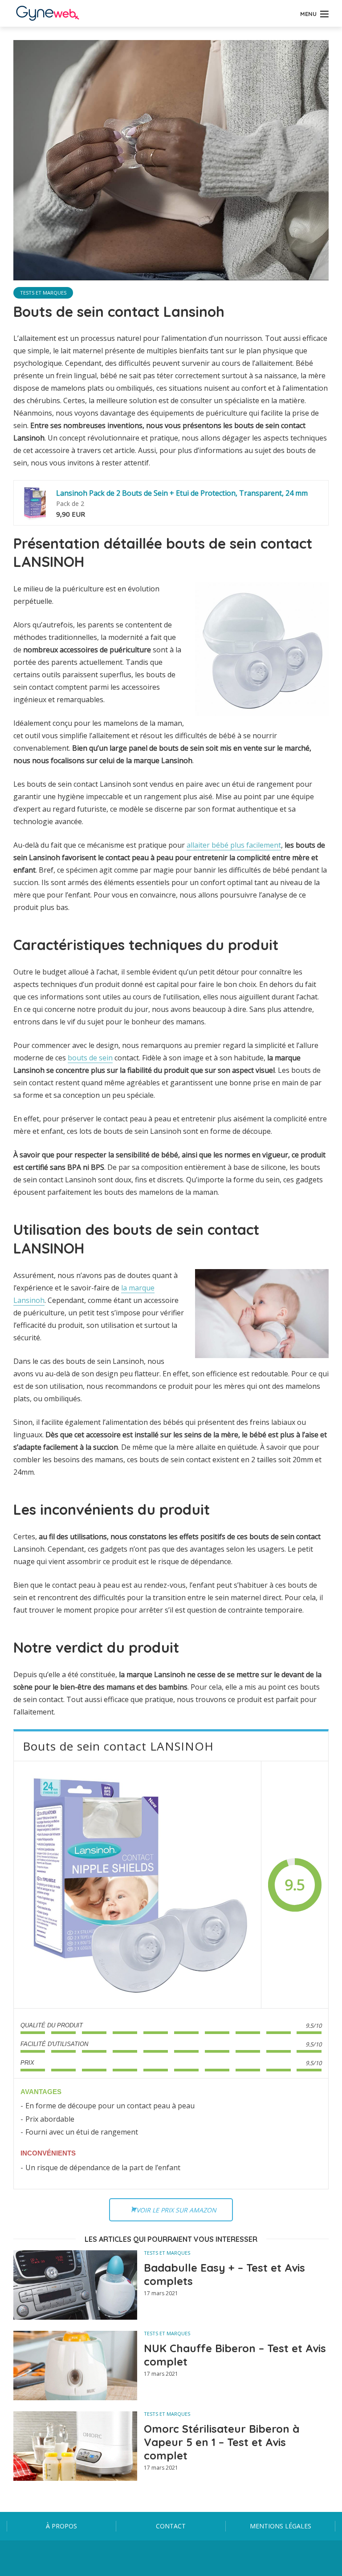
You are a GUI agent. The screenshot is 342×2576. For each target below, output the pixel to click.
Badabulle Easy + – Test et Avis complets (224, 2274)
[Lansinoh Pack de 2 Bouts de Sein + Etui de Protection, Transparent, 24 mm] (35, 503)
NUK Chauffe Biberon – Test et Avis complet (235, 2355)
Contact (171, 2526)
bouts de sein (90, 1058)
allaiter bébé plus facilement (234, 845)
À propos (61, 2526)
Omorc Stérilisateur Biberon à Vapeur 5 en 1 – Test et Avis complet (222, 2442)
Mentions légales (281, 2526)
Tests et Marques (43, 293)
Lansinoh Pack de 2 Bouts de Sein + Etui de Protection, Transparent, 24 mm (182, 493)
